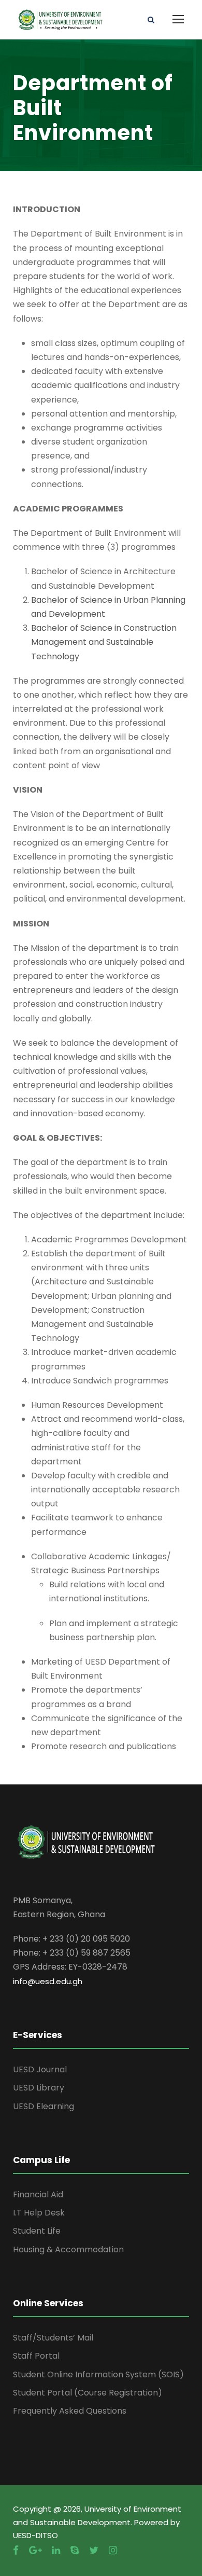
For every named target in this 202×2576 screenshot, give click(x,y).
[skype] (75, 2550)
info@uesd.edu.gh (48, 1981)
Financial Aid (38, 2194)
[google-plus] (35, 2550)
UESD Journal (40, 2069)
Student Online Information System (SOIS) (98, 2374)
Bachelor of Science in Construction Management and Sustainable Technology (104, 642)
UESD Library (39, 2088)
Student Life (37, 2231)
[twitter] (94, 2550)
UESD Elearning (44, 2106)
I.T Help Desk (39, 2213)
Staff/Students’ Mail (53, 2338)
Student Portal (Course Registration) (88, 2393)
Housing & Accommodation (68, 2249)
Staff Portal (36, 2356)
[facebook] (16, 2550)
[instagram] (113, 2550)
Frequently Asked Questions (70, 2411)
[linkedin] (56, 2550)
